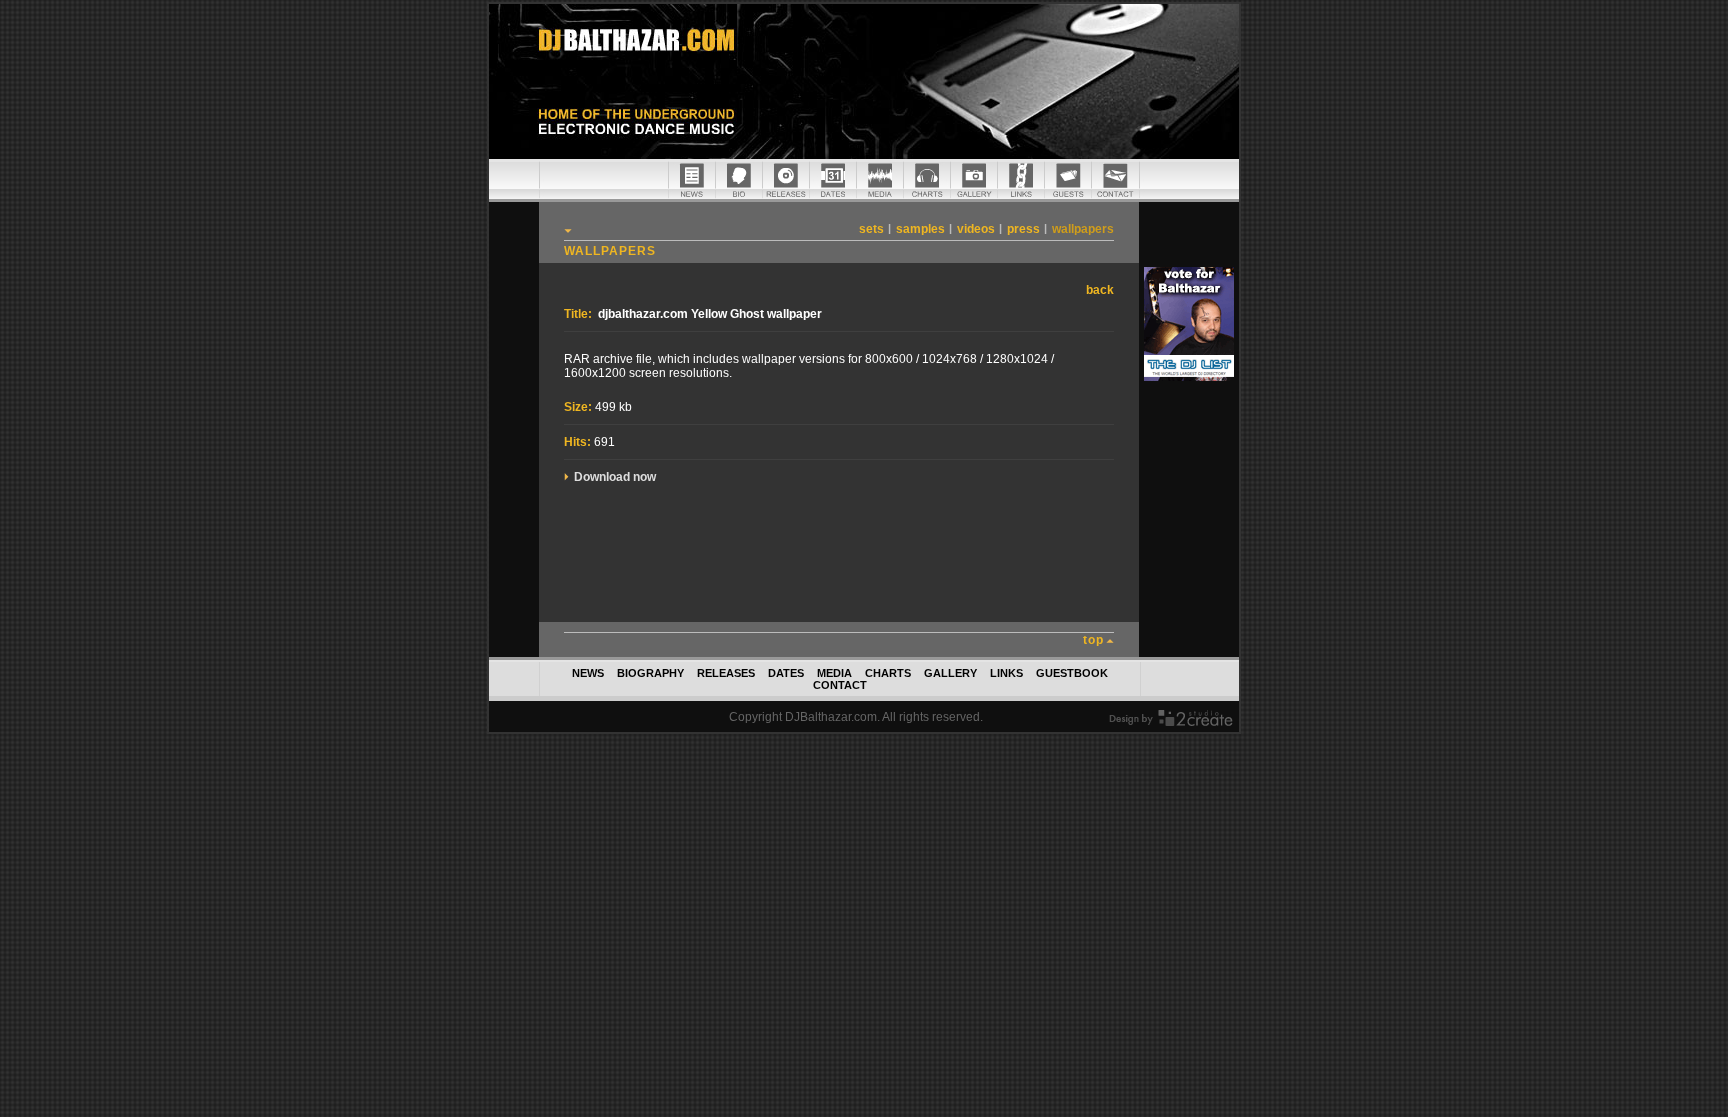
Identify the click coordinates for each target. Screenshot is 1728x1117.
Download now (615, 477)
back (1100, 290)
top (1093, 640)
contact (840, 685)
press (1023, 229)
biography (650, 673)
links (1006, 673)
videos (976, 229)
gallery (950, 673)
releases (726, 673)
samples (920, 229)
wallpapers (1083, 229)
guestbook (1072, 673)
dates (786, 673)
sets (871, 229)
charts (888, 673)
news (588, 673)
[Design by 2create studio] (1171, 722)
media (834, 673)
